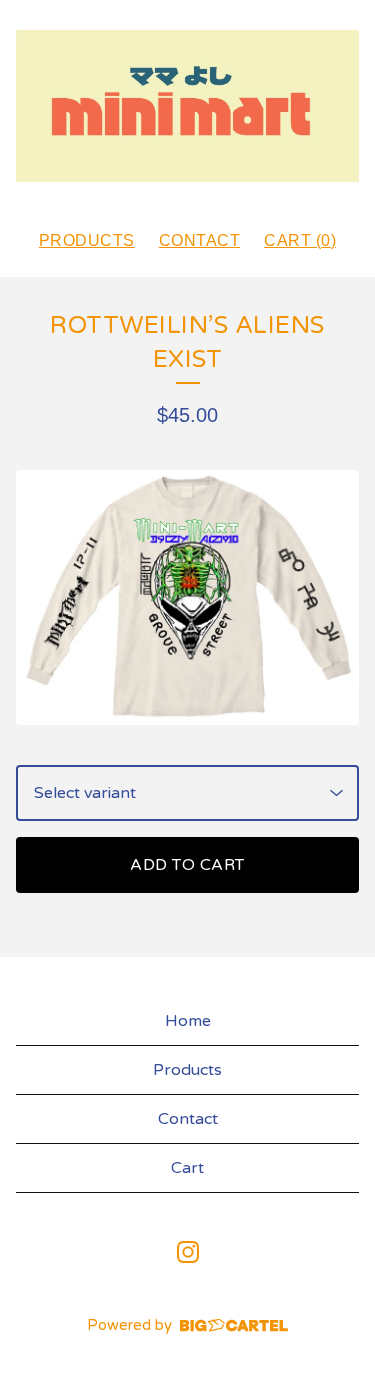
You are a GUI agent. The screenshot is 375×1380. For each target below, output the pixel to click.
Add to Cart (187, 865)
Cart (187, 1168)
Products (87, 240)
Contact (200, 240)
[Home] (187, 106)
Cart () (300, 240)
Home (188, 1021)
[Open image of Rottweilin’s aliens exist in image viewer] (187, 597)
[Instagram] (188, 1252)
